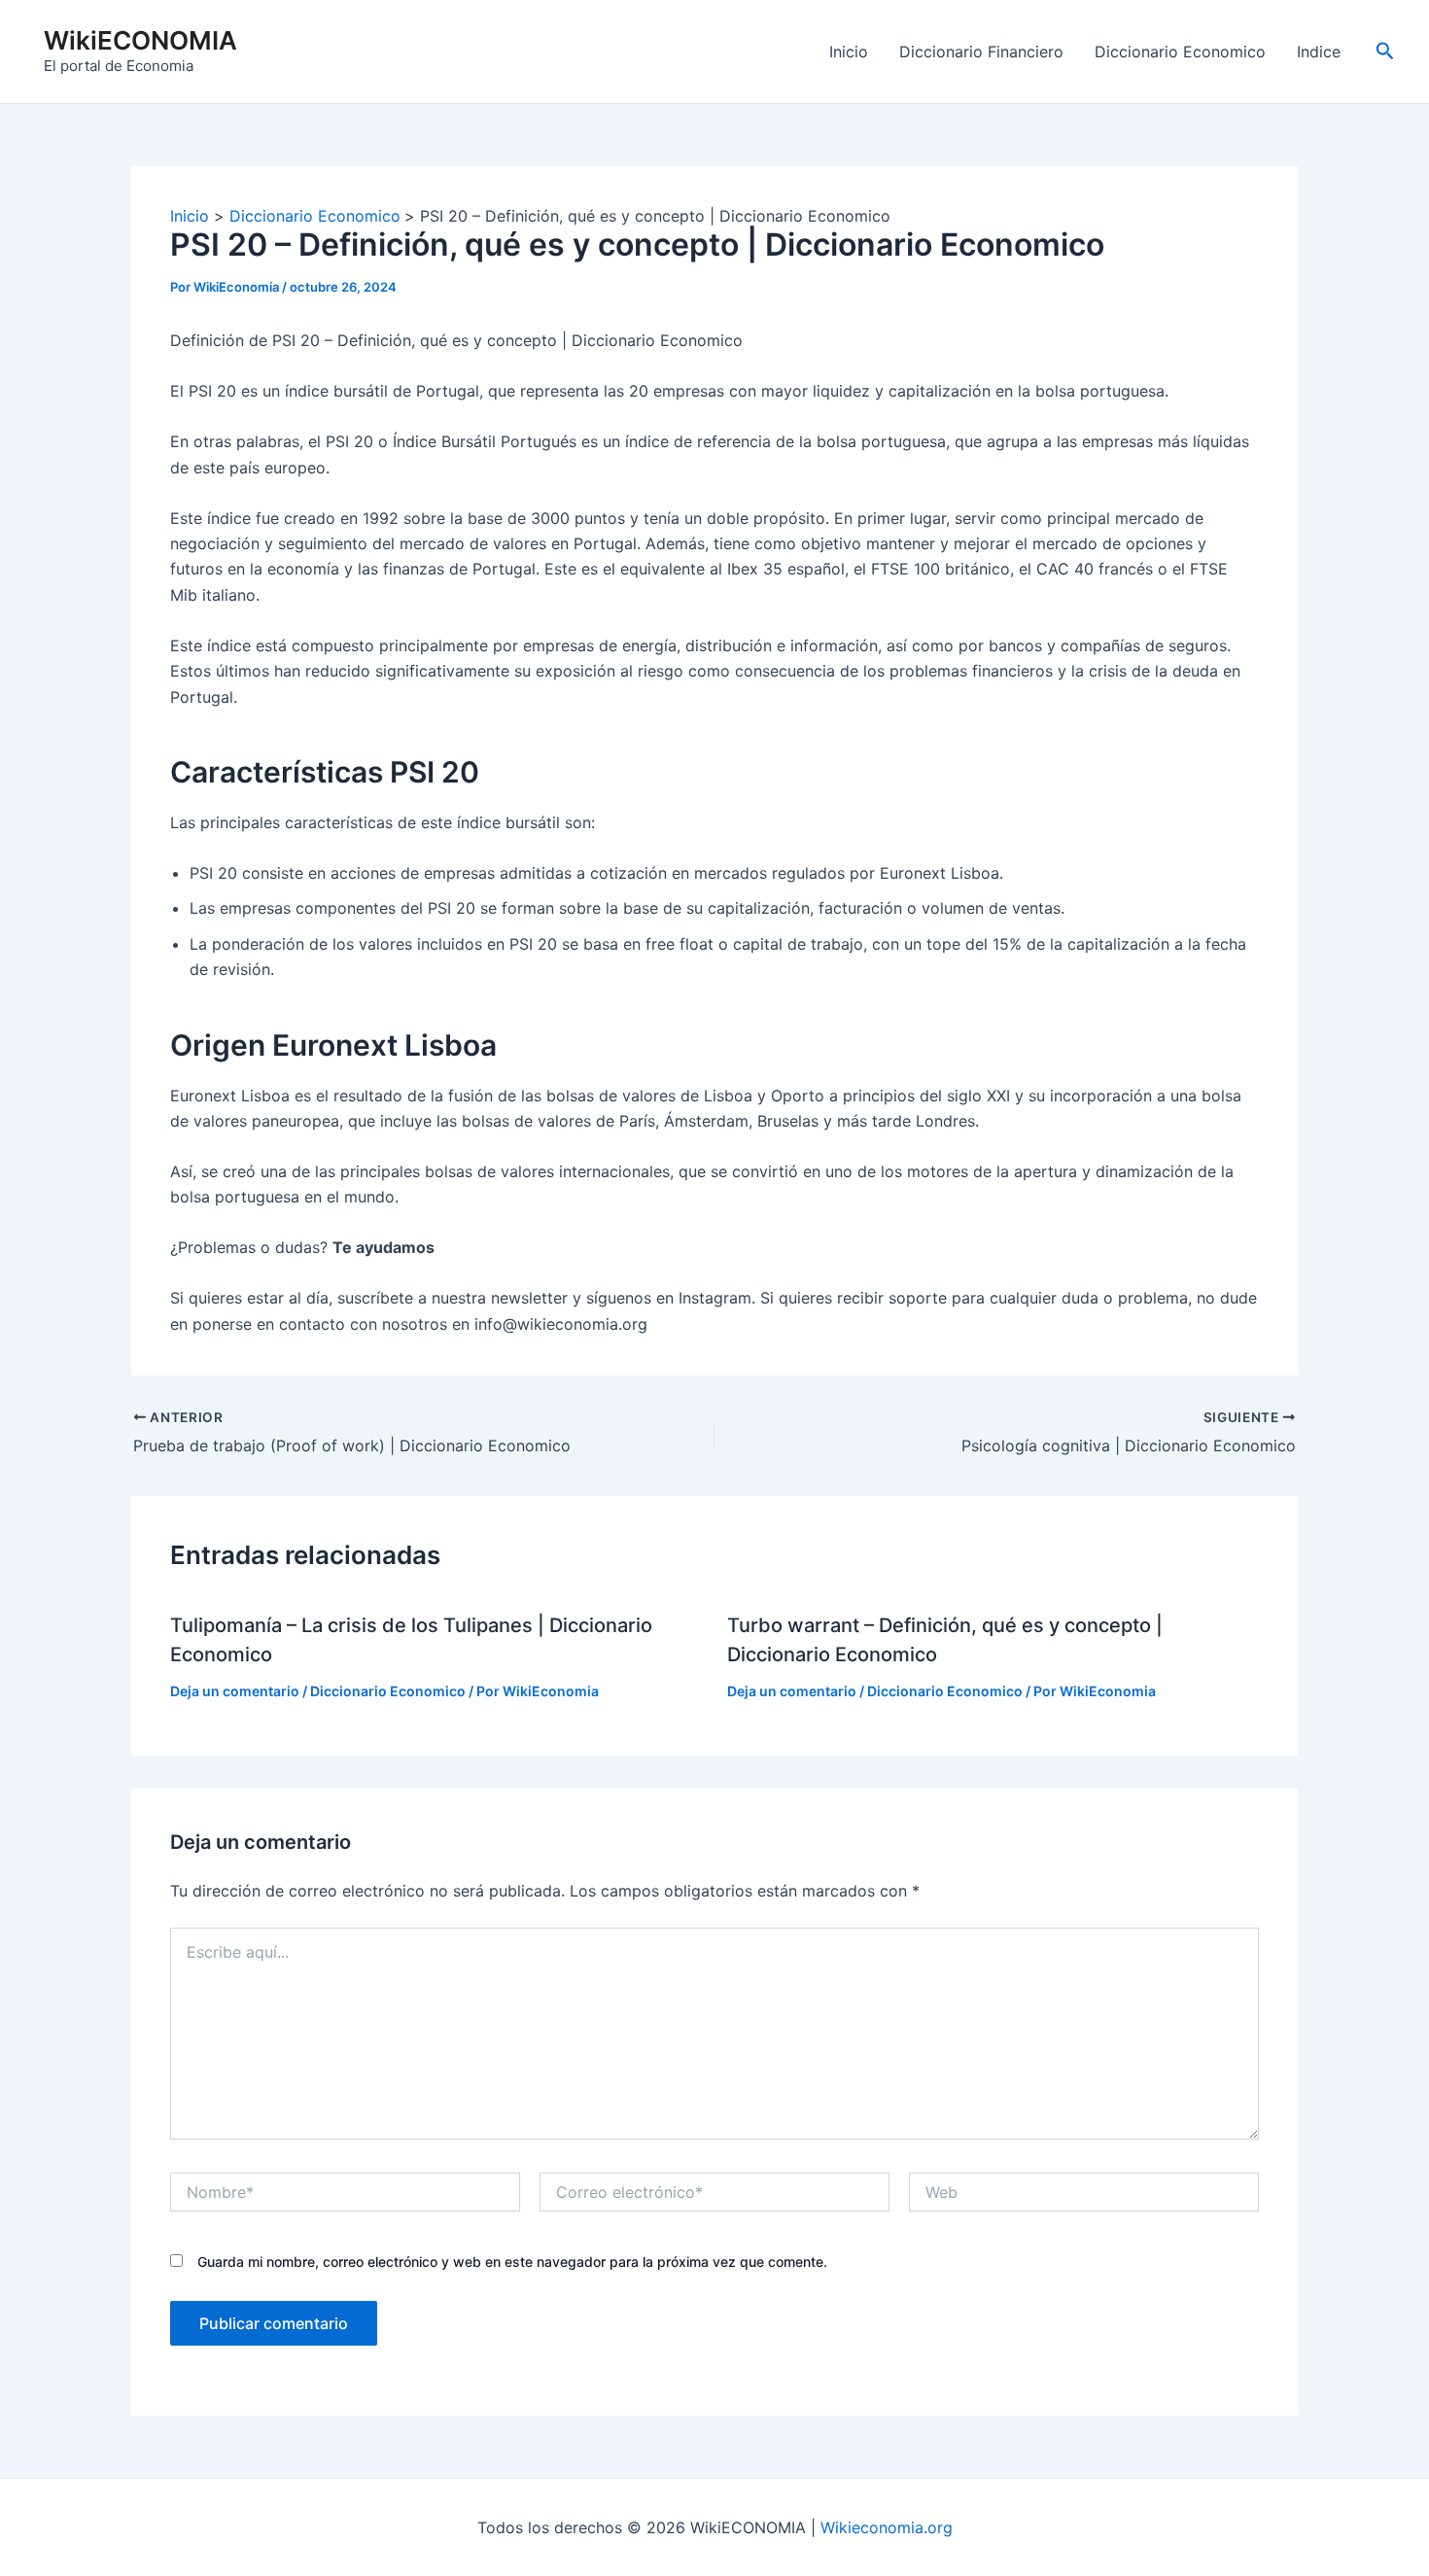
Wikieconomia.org (887, 2527)
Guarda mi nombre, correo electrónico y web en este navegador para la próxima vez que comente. (512, 2262)
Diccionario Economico (1180, 52)
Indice (1319, 52)
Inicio (849, 52)
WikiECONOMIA (140, 40)
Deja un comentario (235, 1691)
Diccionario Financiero (981, 52)
